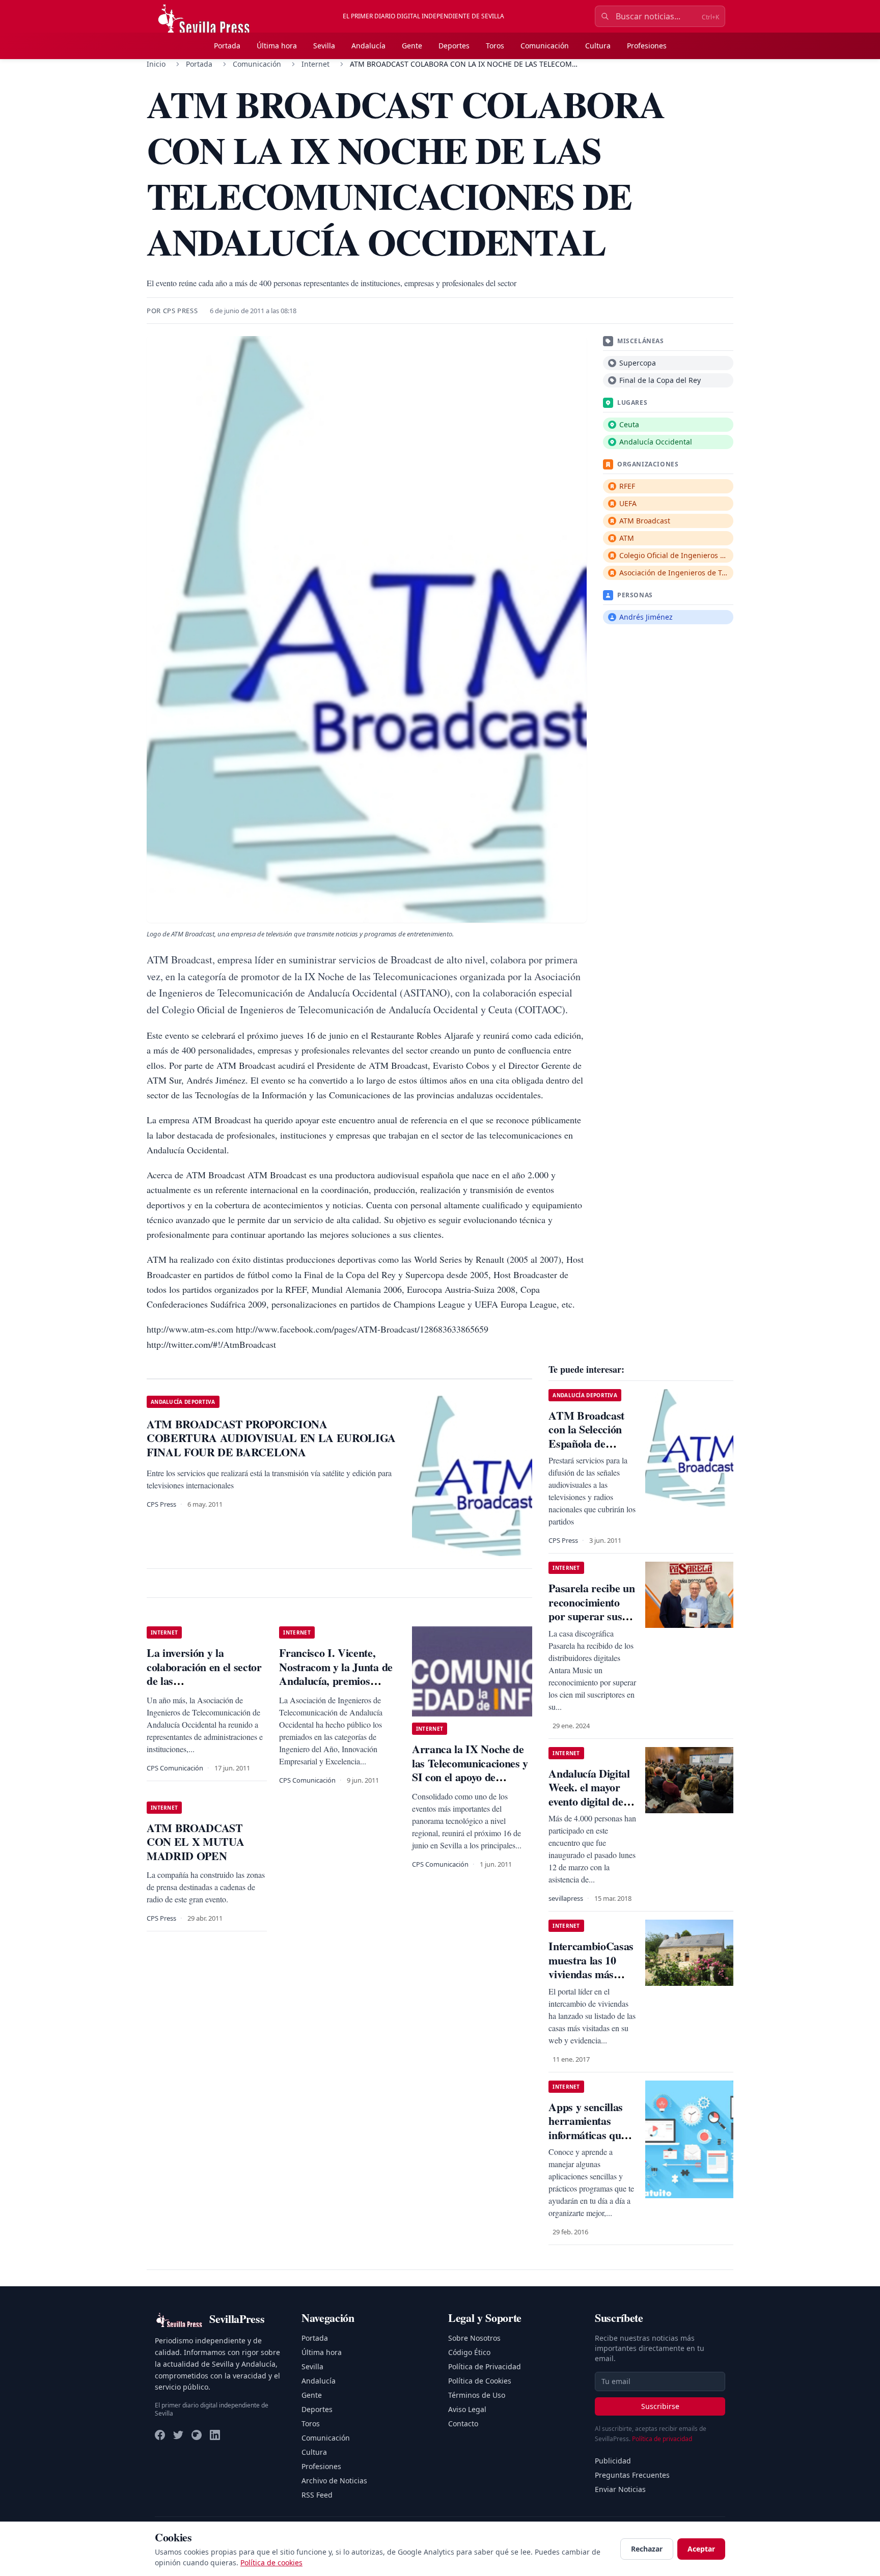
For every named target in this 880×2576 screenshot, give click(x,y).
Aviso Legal (467, 2409)
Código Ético (469, 2352)
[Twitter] (178, 2435)
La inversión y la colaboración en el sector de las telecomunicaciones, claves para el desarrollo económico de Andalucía (204, 1688)
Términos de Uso (477, 2395)
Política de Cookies (480, 2381)
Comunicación (545, 46)
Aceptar (701, 2549)
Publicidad (613, 2461)
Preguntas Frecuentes (632, 2475)
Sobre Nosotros (474, 2338)
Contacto (463, 2423)
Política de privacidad (662, 2439)
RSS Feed (317, 2495)
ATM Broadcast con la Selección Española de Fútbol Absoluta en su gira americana (593, 1443)
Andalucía (368, 46)
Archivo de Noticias (334, 2481)
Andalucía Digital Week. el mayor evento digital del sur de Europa (589, 1794)
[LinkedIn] (215, 2435)
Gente (412, 46)
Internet (315, 64)
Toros (495, 46)
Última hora (277, 46)
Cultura (598, 46)
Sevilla (324, 46)
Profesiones (647, 46)
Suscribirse (660, 2406)
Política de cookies (271, 2563)
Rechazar (647, 2549)
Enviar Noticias (620, 2489)
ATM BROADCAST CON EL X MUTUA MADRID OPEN (195, 1842)
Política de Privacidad (485, 2366)
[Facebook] (160, 2435)
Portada (227, 46)
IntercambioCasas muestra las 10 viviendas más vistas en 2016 (591, 1967)
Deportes (454, 46)
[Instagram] (197, 2435)
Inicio (156, 64)
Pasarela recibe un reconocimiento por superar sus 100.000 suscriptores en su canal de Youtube (592, 1623)
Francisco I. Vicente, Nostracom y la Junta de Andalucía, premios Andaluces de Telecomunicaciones (336, 1681)
